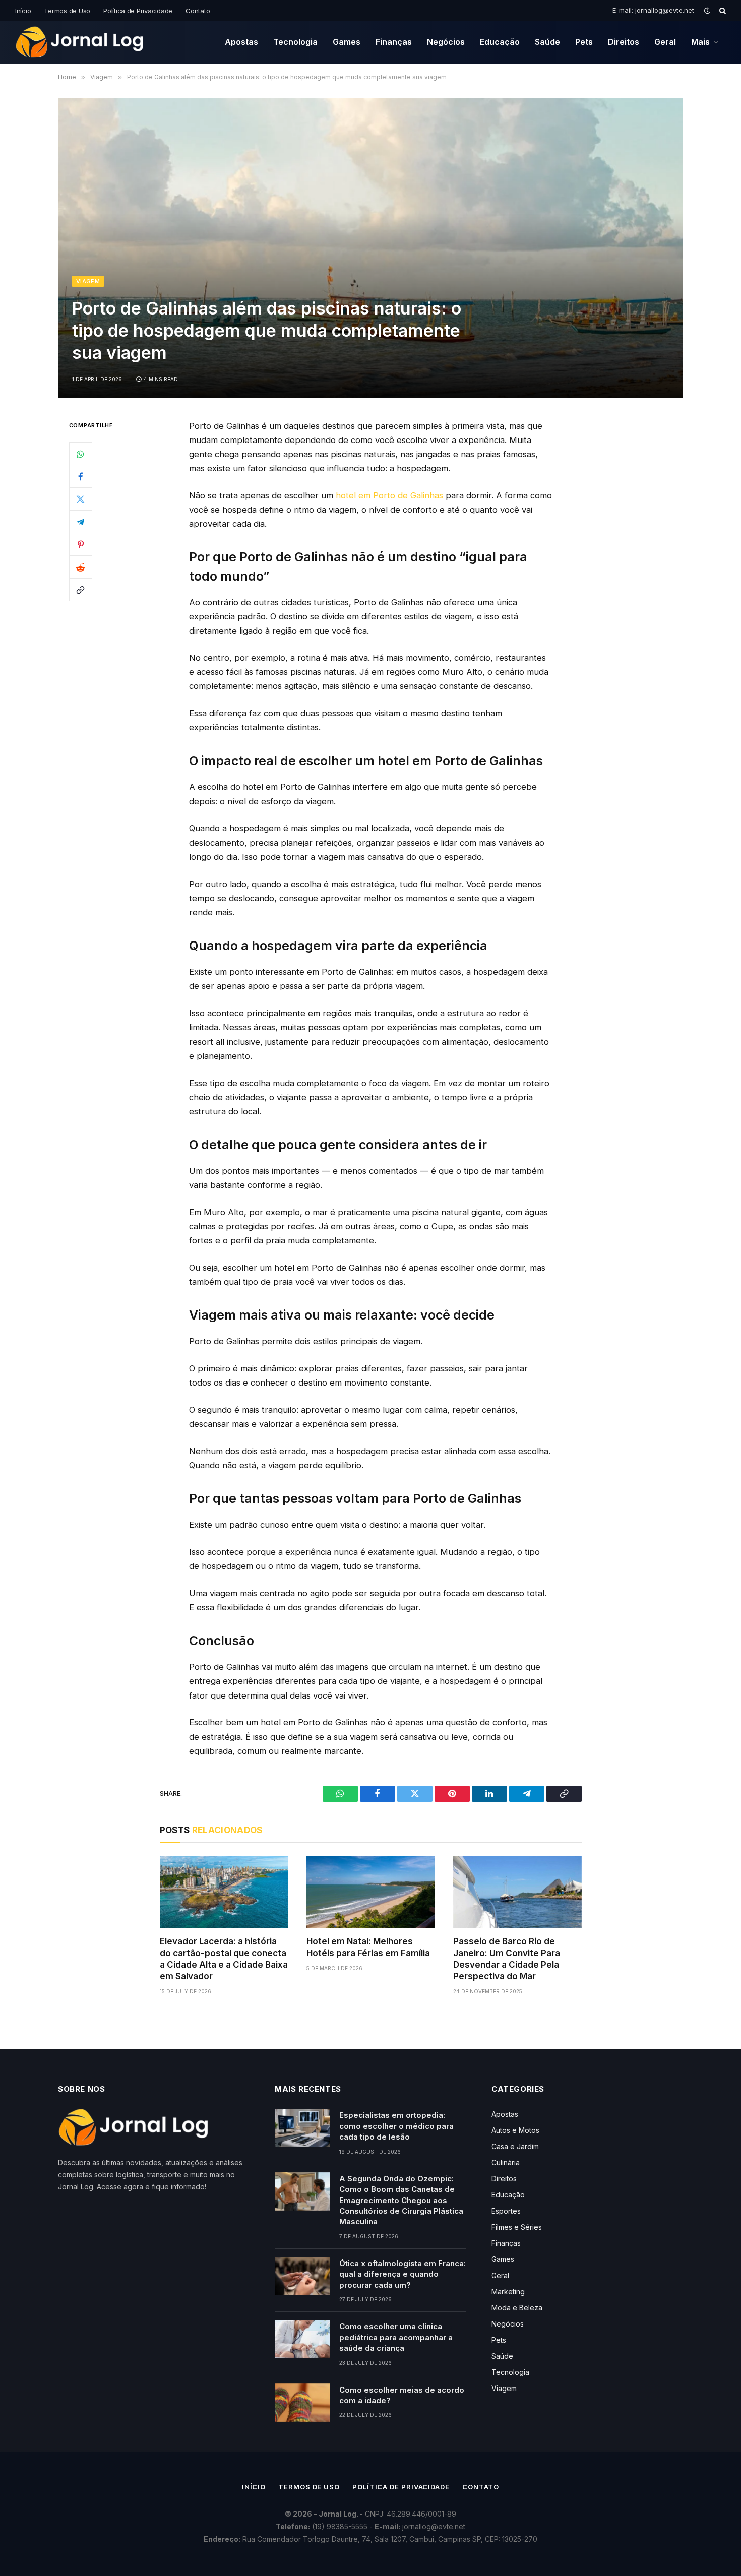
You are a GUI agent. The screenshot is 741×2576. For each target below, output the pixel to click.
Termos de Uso (67, 11)
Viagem (88, 281)
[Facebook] (81, 476)
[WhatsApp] (81, 454)
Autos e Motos (515, 2130)
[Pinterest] (81, 544)
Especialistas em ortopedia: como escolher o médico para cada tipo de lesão (396, 2126)
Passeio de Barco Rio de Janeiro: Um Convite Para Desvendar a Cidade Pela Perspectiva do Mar (507, 1959)
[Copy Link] (81, 590)
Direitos (624, 42)
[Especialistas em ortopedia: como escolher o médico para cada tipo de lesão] (302, 2128)
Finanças (394, 42)
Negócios (446, 42)
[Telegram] (81, 522)
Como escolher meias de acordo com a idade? (402, 2395)
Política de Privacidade (138, 11)
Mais (700, 42)
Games (347, 42)
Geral (665, 42)
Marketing (508, 2291)
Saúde (547, 42)
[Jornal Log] (80, 42)
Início (23, 11)
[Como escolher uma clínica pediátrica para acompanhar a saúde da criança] (302, 2339)
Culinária (506, 2162)
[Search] (722, 11)
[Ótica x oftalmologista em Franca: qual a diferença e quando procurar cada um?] (302, 2276)
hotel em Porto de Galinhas (389, 495)
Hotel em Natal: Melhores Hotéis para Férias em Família (368, 1947)
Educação (500, 42)
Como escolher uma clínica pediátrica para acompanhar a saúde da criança (396, 2337)
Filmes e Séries (517, 2227)
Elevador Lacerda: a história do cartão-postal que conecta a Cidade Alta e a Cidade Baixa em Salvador (224, 1959)
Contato (198, 11)
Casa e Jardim (515, 2146)
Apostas (241, 42)
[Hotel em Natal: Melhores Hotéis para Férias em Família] (371, 1892)
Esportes (506, 2211)
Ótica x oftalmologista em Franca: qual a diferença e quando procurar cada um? (403, 2274)
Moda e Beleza (517, 2308)
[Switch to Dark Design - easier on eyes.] (707, 11)
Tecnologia (295, 42)
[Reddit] (81, 567)
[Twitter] (81, 499)
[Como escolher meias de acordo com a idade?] (302, 2403)
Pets (584, 42)
